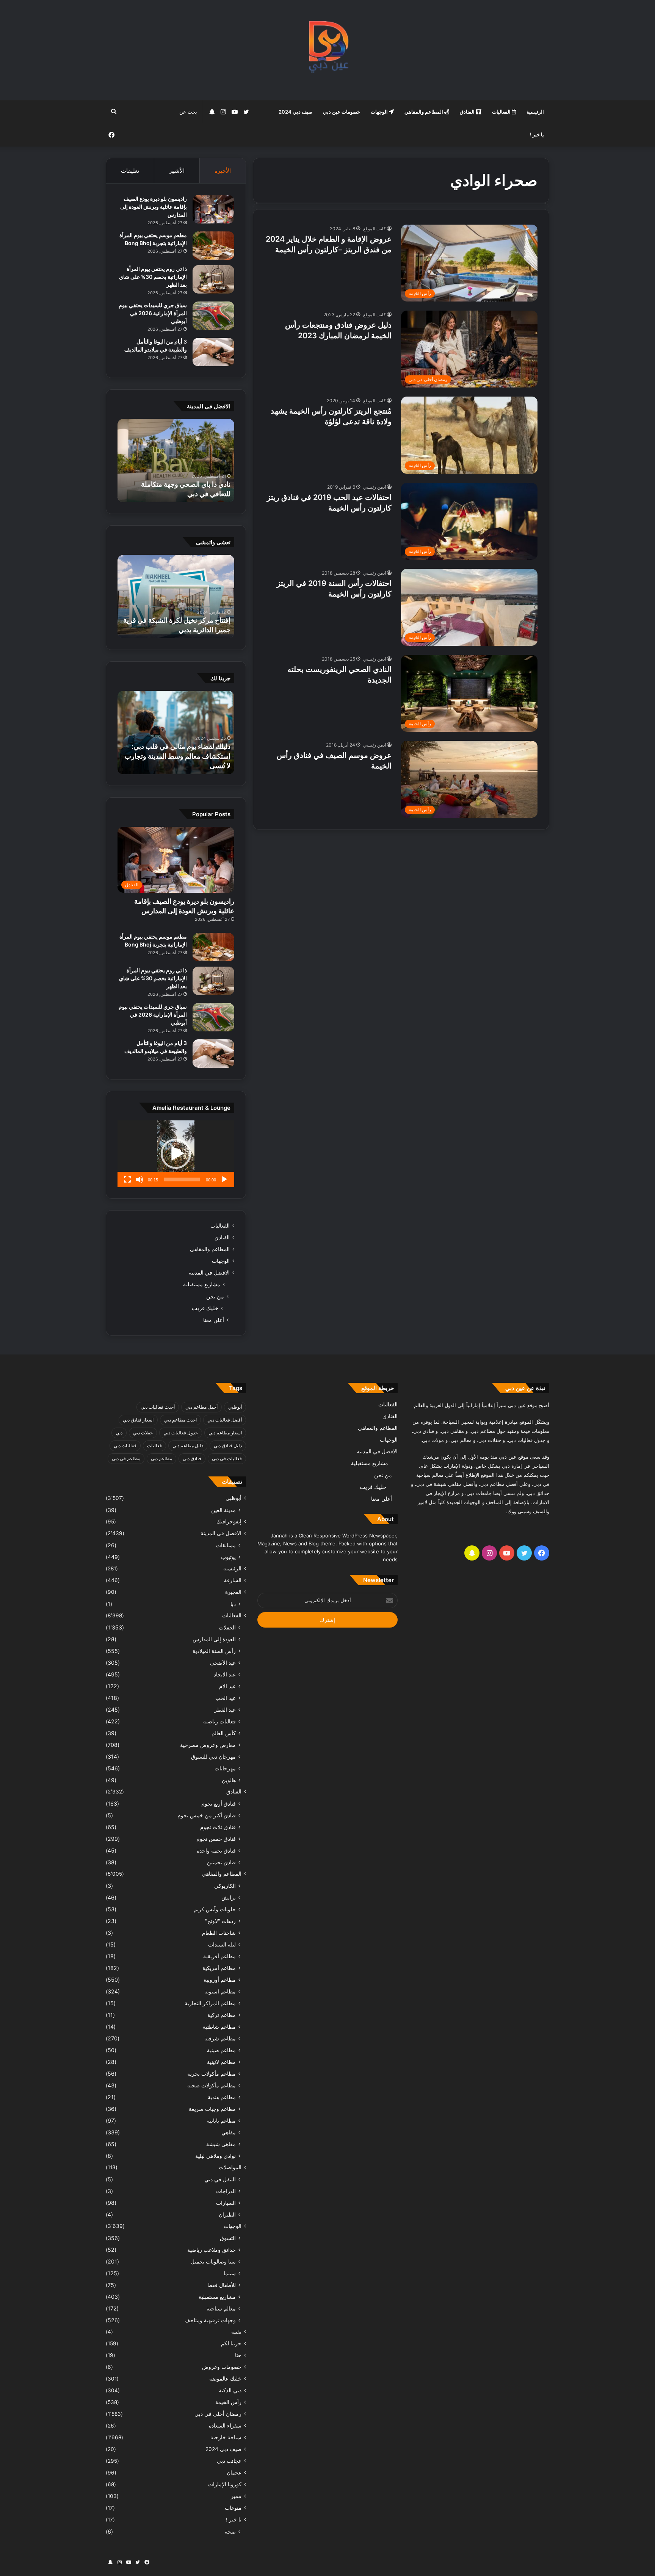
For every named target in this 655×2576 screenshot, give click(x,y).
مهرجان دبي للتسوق (213, 1757)
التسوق (228, 2238)
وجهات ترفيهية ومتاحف (210, 2320)
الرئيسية (535, 112)
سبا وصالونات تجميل (213, 2261)
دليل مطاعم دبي (188, 1446)
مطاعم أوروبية (220, 1980)
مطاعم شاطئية (219, 2027)
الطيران (227, 2214)
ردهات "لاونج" (220, 1921)
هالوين (229, 1780)
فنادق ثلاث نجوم (218, 1827)
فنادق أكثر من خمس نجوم (207, 1815)
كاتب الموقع (375, 229)
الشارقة (233, 1580)
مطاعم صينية (221, 2050)
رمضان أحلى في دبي (218, 2414)
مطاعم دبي (161, 1458)
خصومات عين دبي (342, 112)
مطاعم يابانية (221, 2121)
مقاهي (229, 2132)
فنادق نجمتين (221, 1862)
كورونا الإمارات (225, 2484)
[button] (176, 1154)
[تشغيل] (224, 1179)
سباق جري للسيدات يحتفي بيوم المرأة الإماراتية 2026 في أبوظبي (153, 313)
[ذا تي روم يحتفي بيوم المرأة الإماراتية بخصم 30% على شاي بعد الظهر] (213, 279)
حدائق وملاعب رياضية (212, 2250)
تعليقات (130, 171)
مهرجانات (225, 1768)
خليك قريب (205, 1308)
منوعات (233, 2508)
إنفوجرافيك (229, 1522)
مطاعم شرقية (220, 2038)
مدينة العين (223, 1510)
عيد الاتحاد (225, 1674)
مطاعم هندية (222, 2097)
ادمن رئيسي (375, 487)
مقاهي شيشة (221, 2144)
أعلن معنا (214, 1320)
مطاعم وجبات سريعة (212, 2109)
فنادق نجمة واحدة (216, 1850)
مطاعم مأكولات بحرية (212, 2074)
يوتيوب (228, 1557)
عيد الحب (226, 1698)
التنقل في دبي (220, 2179)
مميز (236, 2496)
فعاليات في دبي (227, 1458)
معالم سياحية (221, 2308)
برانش (229, 1897)
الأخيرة (223, 171)
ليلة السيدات (222, 1944)
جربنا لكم (231, 2343)
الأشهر (177, 171)
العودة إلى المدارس (214, 1639)
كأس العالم (224, 1733)
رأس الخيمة (228, 2402)
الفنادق (468, 112)
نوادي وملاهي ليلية (215, 2156)
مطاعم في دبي (126, 1458)
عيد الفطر (225, 1710)
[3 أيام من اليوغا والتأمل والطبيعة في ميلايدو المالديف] (213, 352)
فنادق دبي (192, 1458)
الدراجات (226, 2191)
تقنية (236, 2332)
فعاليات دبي (125, 1446)
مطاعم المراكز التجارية (210, 2003)
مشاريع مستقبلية (202, 1284)
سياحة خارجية (226, 2437)
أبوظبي (235, 1407)
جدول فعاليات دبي (181, 1433)
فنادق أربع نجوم (219, 1804)
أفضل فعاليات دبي (225, 1420)
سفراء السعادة (225, 2426)
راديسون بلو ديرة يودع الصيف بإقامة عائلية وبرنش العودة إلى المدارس (154, 207)
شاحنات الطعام (219, 1933)
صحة (230, 2531)
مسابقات (226, 1545)
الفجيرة (233, 1592)
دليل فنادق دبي (228, 1446)
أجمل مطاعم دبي (201, 1407)
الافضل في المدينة (209, 1273)
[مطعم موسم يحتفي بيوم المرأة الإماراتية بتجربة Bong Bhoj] (213, 246)
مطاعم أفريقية (219, 1956)
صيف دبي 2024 (295, 112)
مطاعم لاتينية (221, 2062)
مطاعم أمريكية (219, 1968)
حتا (238, 2355)
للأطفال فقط (222, 2285)
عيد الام (227, 1686)
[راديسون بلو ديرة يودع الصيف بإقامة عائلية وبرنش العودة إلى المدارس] (213, 209)
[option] (176, 461)
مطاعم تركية (222, 2015)
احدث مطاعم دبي (180, 1420)
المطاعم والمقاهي (424, 112)
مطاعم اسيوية (220, 1991)
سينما (230, 2273)
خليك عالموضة (225, 2379)
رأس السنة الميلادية (214, 1651)
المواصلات (230, 2167)
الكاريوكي (225, 1886)
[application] (176, 1154)
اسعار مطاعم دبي (225, 1433)
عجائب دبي (229, 2461)
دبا (233, 1604)
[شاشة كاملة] (127, 1179)
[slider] (182, 1179)
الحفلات (227, 1627)
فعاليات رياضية (219, 1721)
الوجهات (380, 112)
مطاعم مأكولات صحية (212, 2085)
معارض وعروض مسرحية (208, 1745)
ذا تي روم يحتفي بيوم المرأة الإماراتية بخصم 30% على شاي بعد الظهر (153, 277)
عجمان (234, 2473)
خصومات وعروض (222, 2367)
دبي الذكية (230, 2390)
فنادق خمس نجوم (216, 1839)
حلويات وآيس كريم (215, 1909)
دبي (119, 1433)
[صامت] (139, 1179)
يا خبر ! (537, 134)
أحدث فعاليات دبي (158, 1407)
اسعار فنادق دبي (138, 1420)
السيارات (226, 2203)
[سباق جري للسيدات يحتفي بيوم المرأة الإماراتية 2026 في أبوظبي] (213, 316)
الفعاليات (502, 112)
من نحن (215, 1296)
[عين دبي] (328, 50)
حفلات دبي (143, 1433)
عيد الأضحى (223, 1663)
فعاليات (154, 1446)
